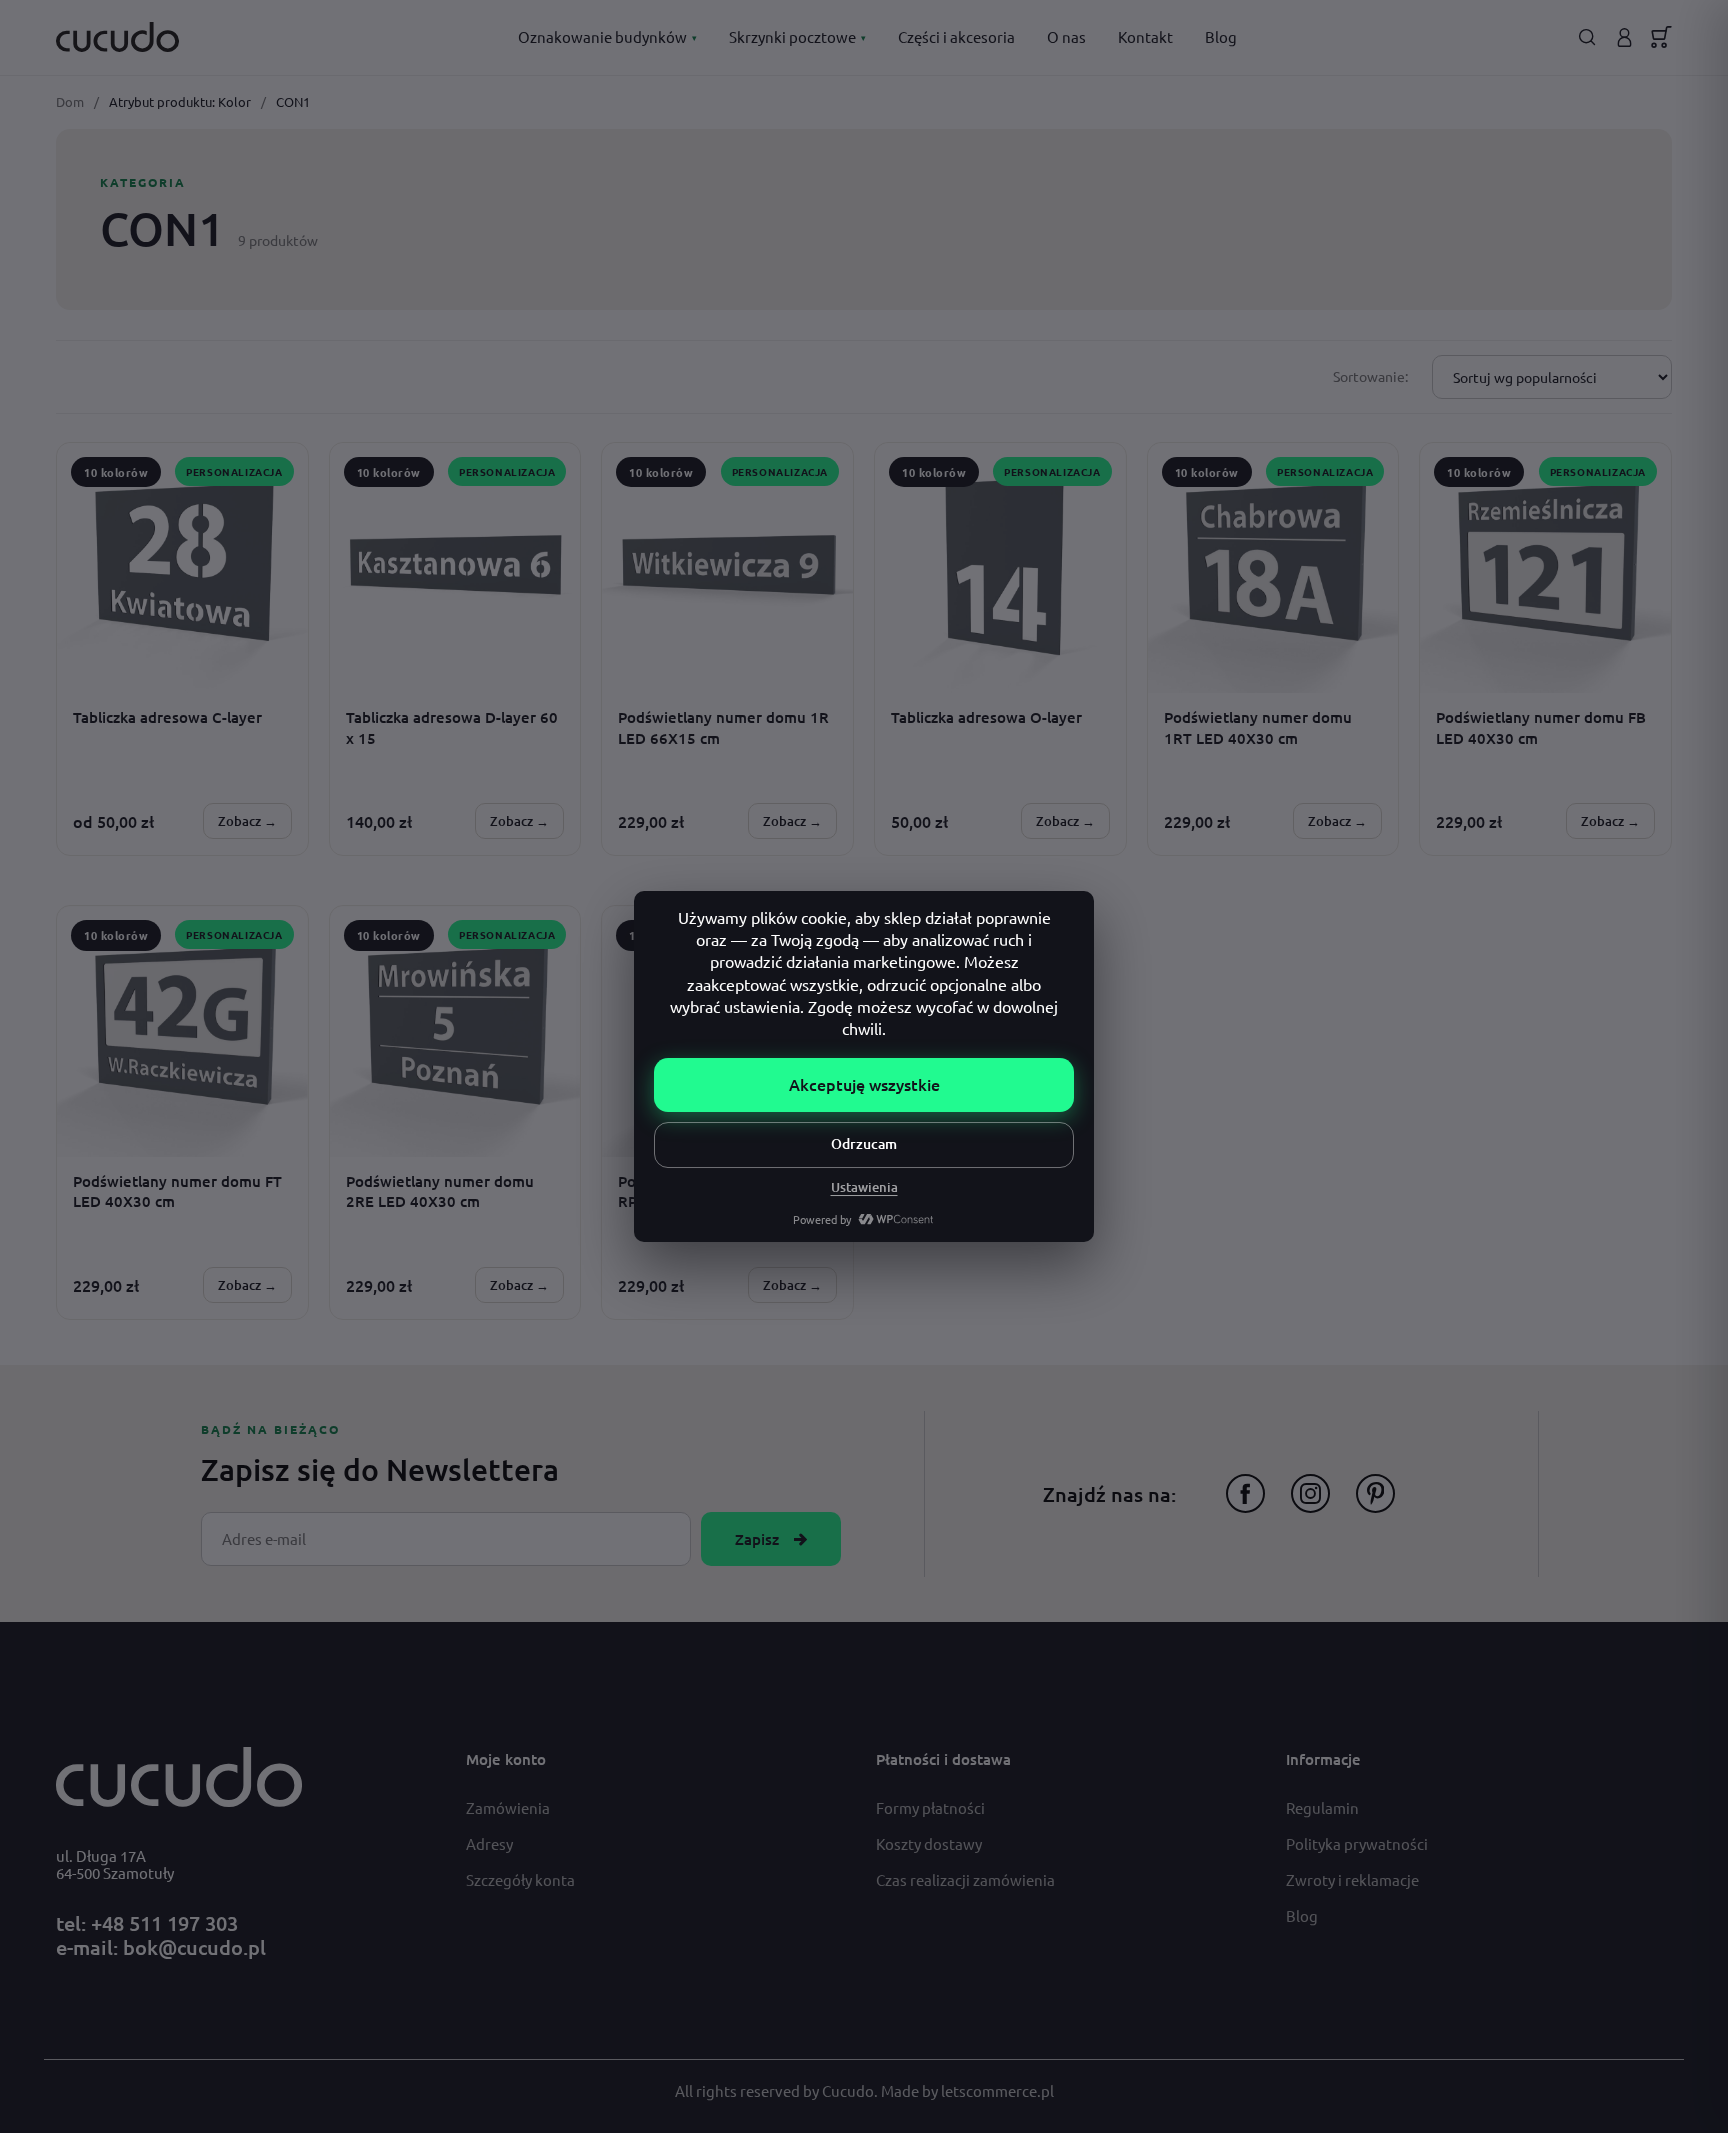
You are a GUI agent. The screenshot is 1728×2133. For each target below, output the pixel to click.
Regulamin (1322, 1807)
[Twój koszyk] (1661, 37)
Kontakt (1145, 36)
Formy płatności (930, 1807)
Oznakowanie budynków (607, 36)
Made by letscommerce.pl (967, 2090)
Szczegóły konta (520, 1879)
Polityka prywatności (1357, 1843)
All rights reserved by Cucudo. (778, 2090)
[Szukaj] (1587, 37)
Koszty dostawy (929, 1843)
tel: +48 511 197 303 (147, 1923)
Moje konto (506, 1759)
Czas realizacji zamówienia (965, 1879)
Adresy (489, 1843)
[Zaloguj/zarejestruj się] (1624, 37)
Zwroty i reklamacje (1352, 1879)
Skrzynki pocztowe (797, 36)
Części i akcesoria (956, 36)
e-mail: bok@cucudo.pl (161, 1947)
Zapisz (757, 1539)
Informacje (1323, 1759)
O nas (1066, 36)
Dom (70, 101)
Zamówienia (508, 1807)
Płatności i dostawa (943, 1759)
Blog (1221, 36)
